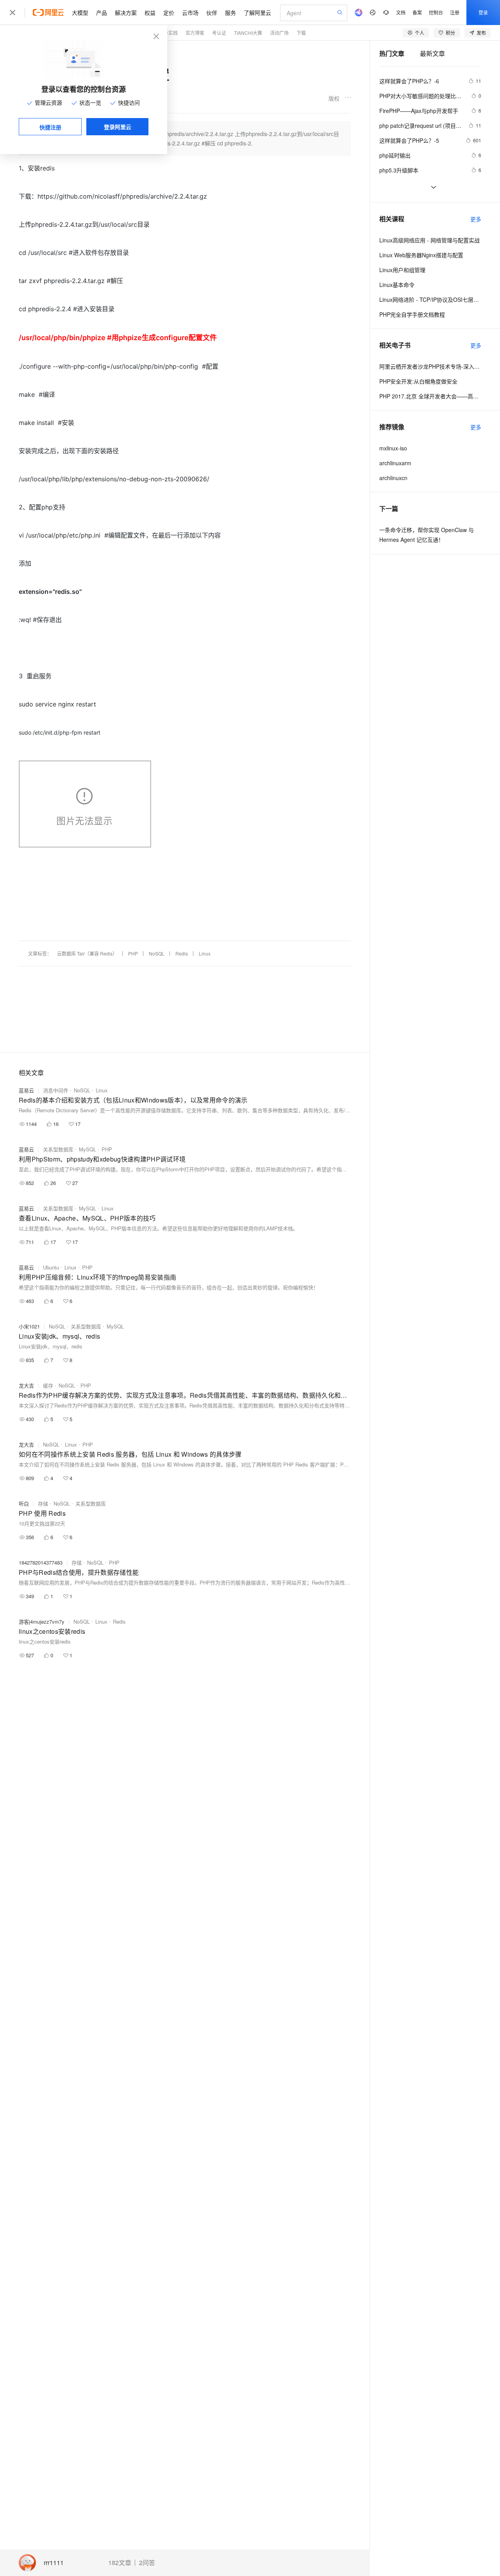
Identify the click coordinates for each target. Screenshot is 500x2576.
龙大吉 (26, 1385)
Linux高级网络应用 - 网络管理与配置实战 (429, 240)
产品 (102, 13)
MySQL (87, 1149)
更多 (476, 219)
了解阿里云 (257, 13)
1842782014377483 (41, 1562)
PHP (133, 953)
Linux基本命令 (397, 285)
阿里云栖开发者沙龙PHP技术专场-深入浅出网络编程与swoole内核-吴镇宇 (430, 366)
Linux (205, 953)
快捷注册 (50, 127)
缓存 (48, 1385)
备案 (417, 12)
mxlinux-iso (393, 448)
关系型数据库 (58, 1149)
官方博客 (195, 33)
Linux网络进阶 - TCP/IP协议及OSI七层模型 (430, 299)
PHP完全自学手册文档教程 (412, 314)
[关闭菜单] (12, 13)
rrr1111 (54, 2563)
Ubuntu (51, 1267)
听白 (24, 1503)
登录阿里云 (118, 127)
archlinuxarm (395, 463)
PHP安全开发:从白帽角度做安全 (418, 381)
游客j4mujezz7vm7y (42, 1621)
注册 (455, 12)
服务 (230, 13)
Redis (182, 953)
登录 (483, 12)
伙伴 (212, 13)
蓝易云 (26, 1090)
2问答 (147, 2563)
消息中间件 (56, 1090)
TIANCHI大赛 (248, 33)
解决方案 (126, 13)
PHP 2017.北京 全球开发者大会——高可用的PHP (430, 396)
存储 (43, 1503)
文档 (401, 12)
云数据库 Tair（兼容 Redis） (87, 953)
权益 (150, 13)
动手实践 (168, 33)
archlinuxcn (393, 478)
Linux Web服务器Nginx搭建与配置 (421, 255)
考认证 (219, 33)
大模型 (80, 13)
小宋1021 (29, 1326)
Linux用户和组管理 (402, 270)
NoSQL (157, 953)
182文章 (120, 2563)
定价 (169, 13)
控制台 (436, 12)
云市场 (190, 13)
